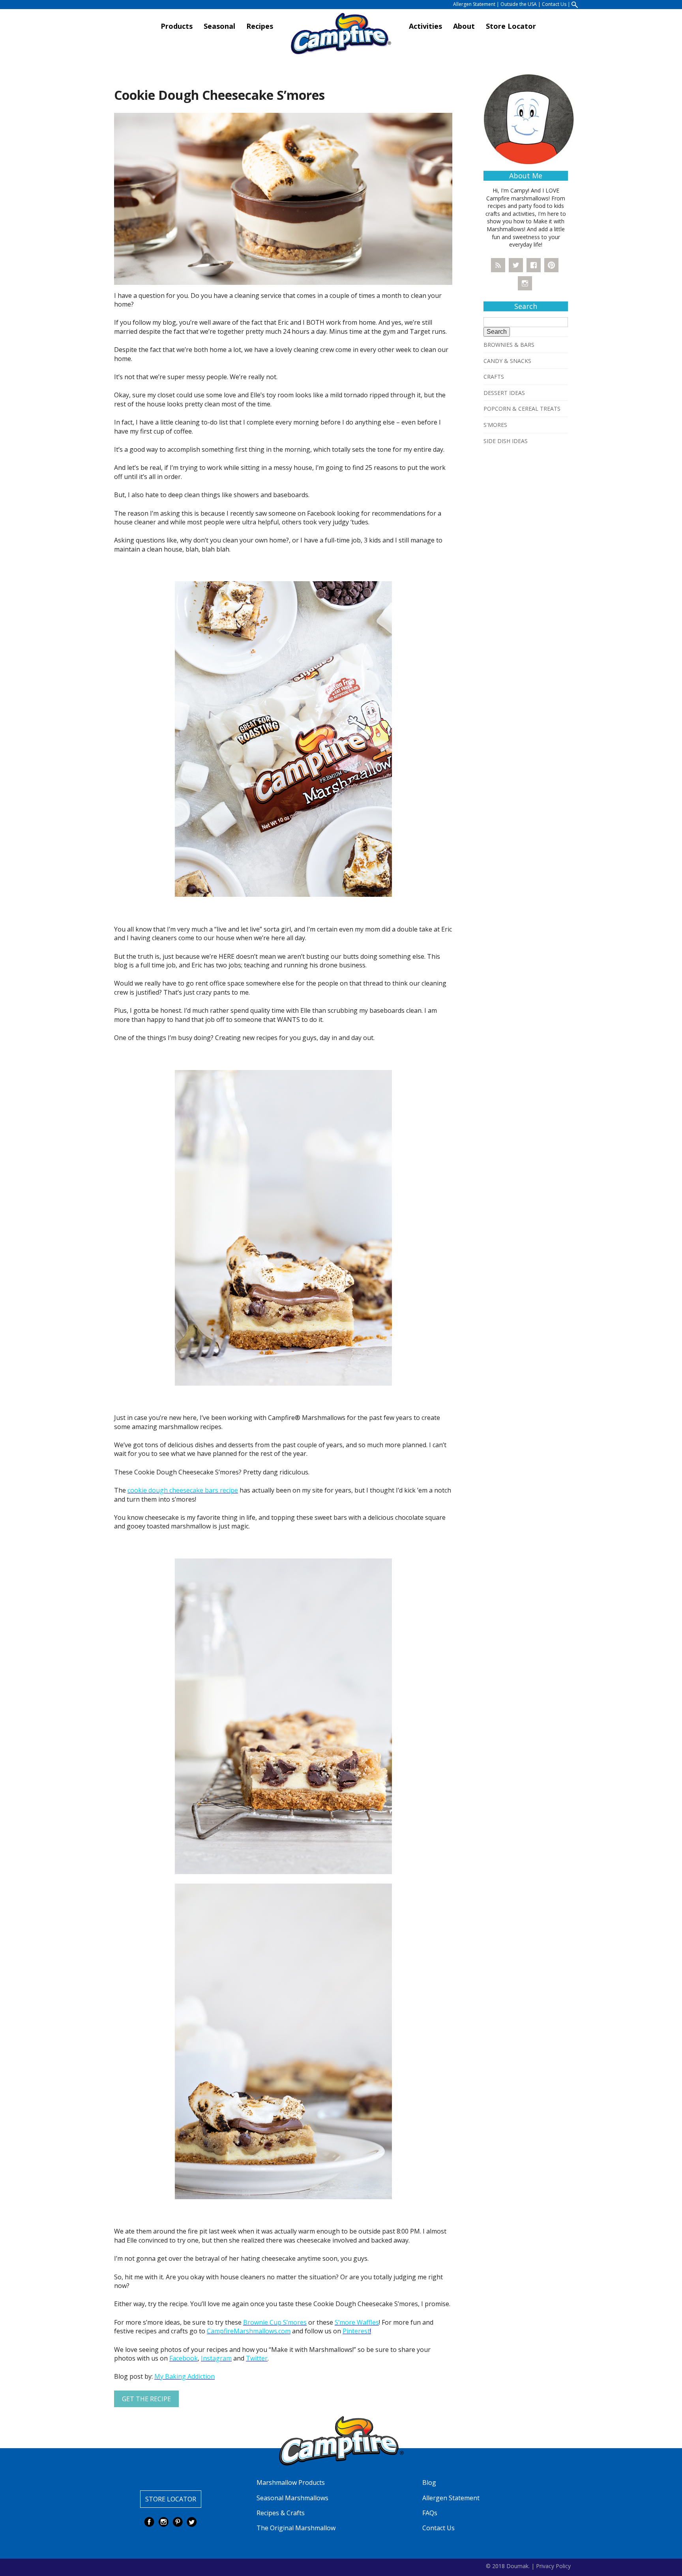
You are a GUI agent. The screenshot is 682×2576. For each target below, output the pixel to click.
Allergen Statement (474, 4)
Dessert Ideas (504, 393)
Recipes (260, 26)
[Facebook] (534, 265)
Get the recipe (146, 2399)
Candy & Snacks (507, 361)
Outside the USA (519, 4)
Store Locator (511, 26)
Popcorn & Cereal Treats (522, 409)
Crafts (494, 377)
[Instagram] (525, 283)
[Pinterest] (551, 265)
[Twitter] (516, 265)
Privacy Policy (553, 2566)
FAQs (430, 2513)
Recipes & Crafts (281, 2513)
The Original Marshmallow (296, 2528)
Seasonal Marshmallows (292, 2498)
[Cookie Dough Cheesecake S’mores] (283, 198)
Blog (429, 2482)
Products (177, 26)
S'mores (495, 425)
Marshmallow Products (291, 2482)
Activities (425, 26)
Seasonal (219, 26)
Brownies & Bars (509, 345)
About (464, 26)
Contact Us (554, 4)
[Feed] (498, 265)
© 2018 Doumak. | (510, 2566)
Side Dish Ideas (506, 441)
